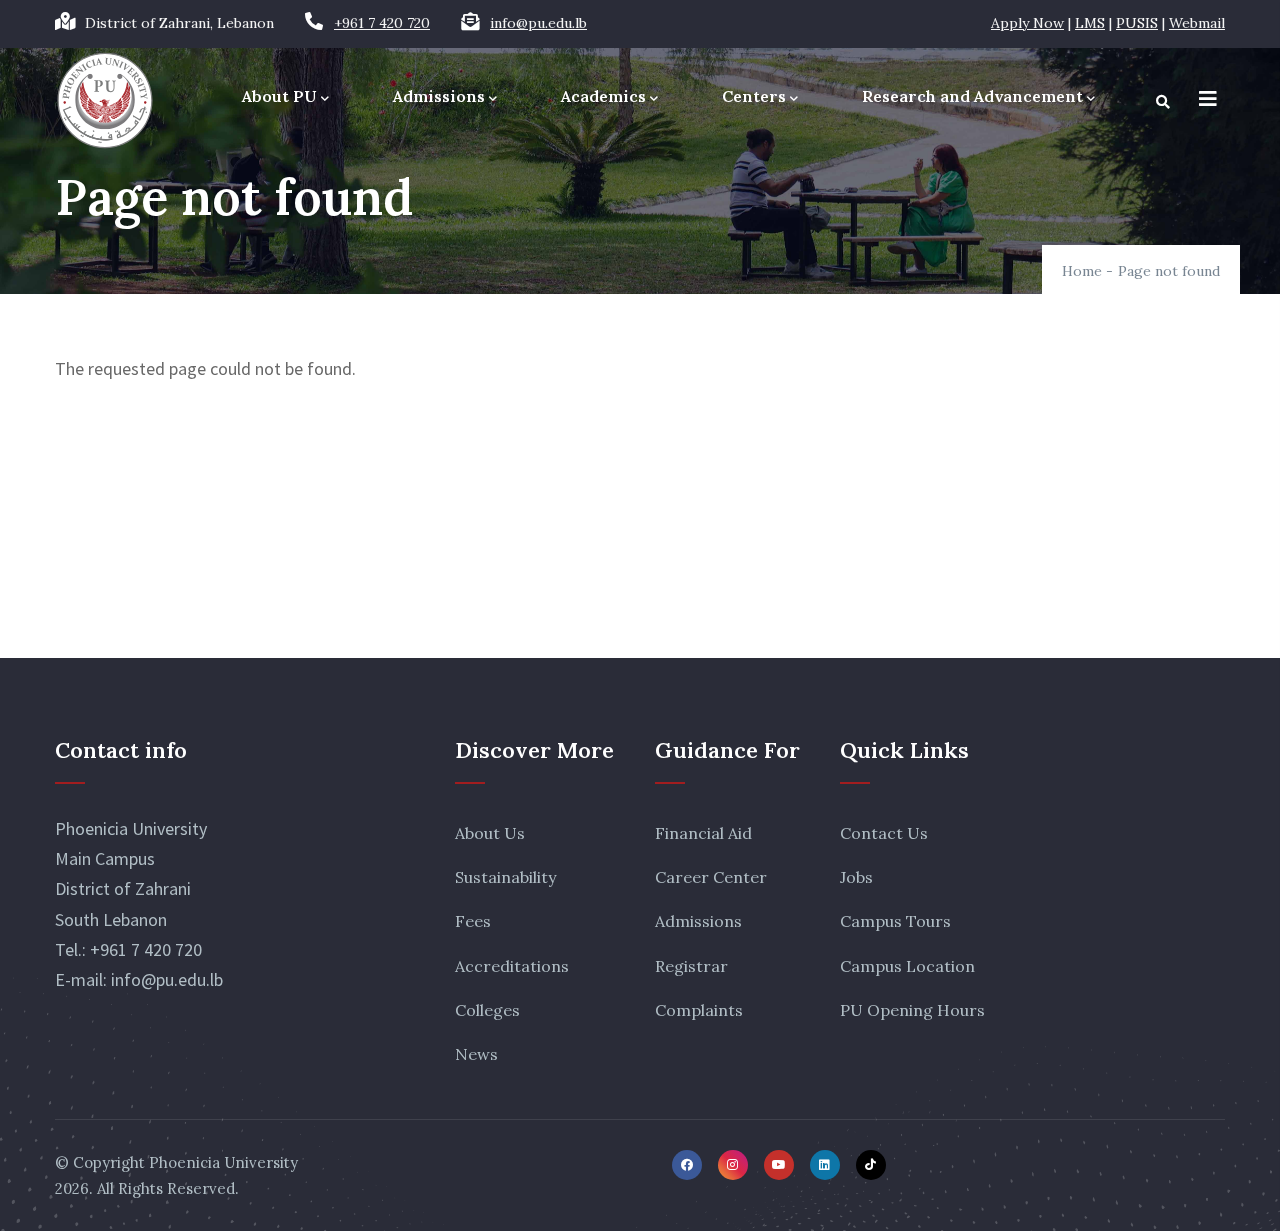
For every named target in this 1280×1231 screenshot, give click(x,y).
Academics (603, 96)
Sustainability (505, 877)
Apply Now (1027, 23)
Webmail (1197, 23)
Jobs (856, 877)
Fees (473, 921)
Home (1082, 271)
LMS (1090, 23)
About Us (490, 833)
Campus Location (907, 966)
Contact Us (884, 833)
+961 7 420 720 (382, 23)
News (476, 1054)
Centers (754, 96)
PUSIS (1137, 23)
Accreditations (512, 966)
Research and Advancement (972, 96)
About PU (279, 96)
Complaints (699, 1010)
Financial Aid (703, 833)
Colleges (487, 1010)
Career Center (711, 877)
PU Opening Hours (912, 1010)
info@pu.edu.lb (538, 23)
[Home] (105, 100)
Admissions (439, 96)
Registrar (691, 966)
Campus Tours (895, 921)
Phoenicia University (223, 1162)
